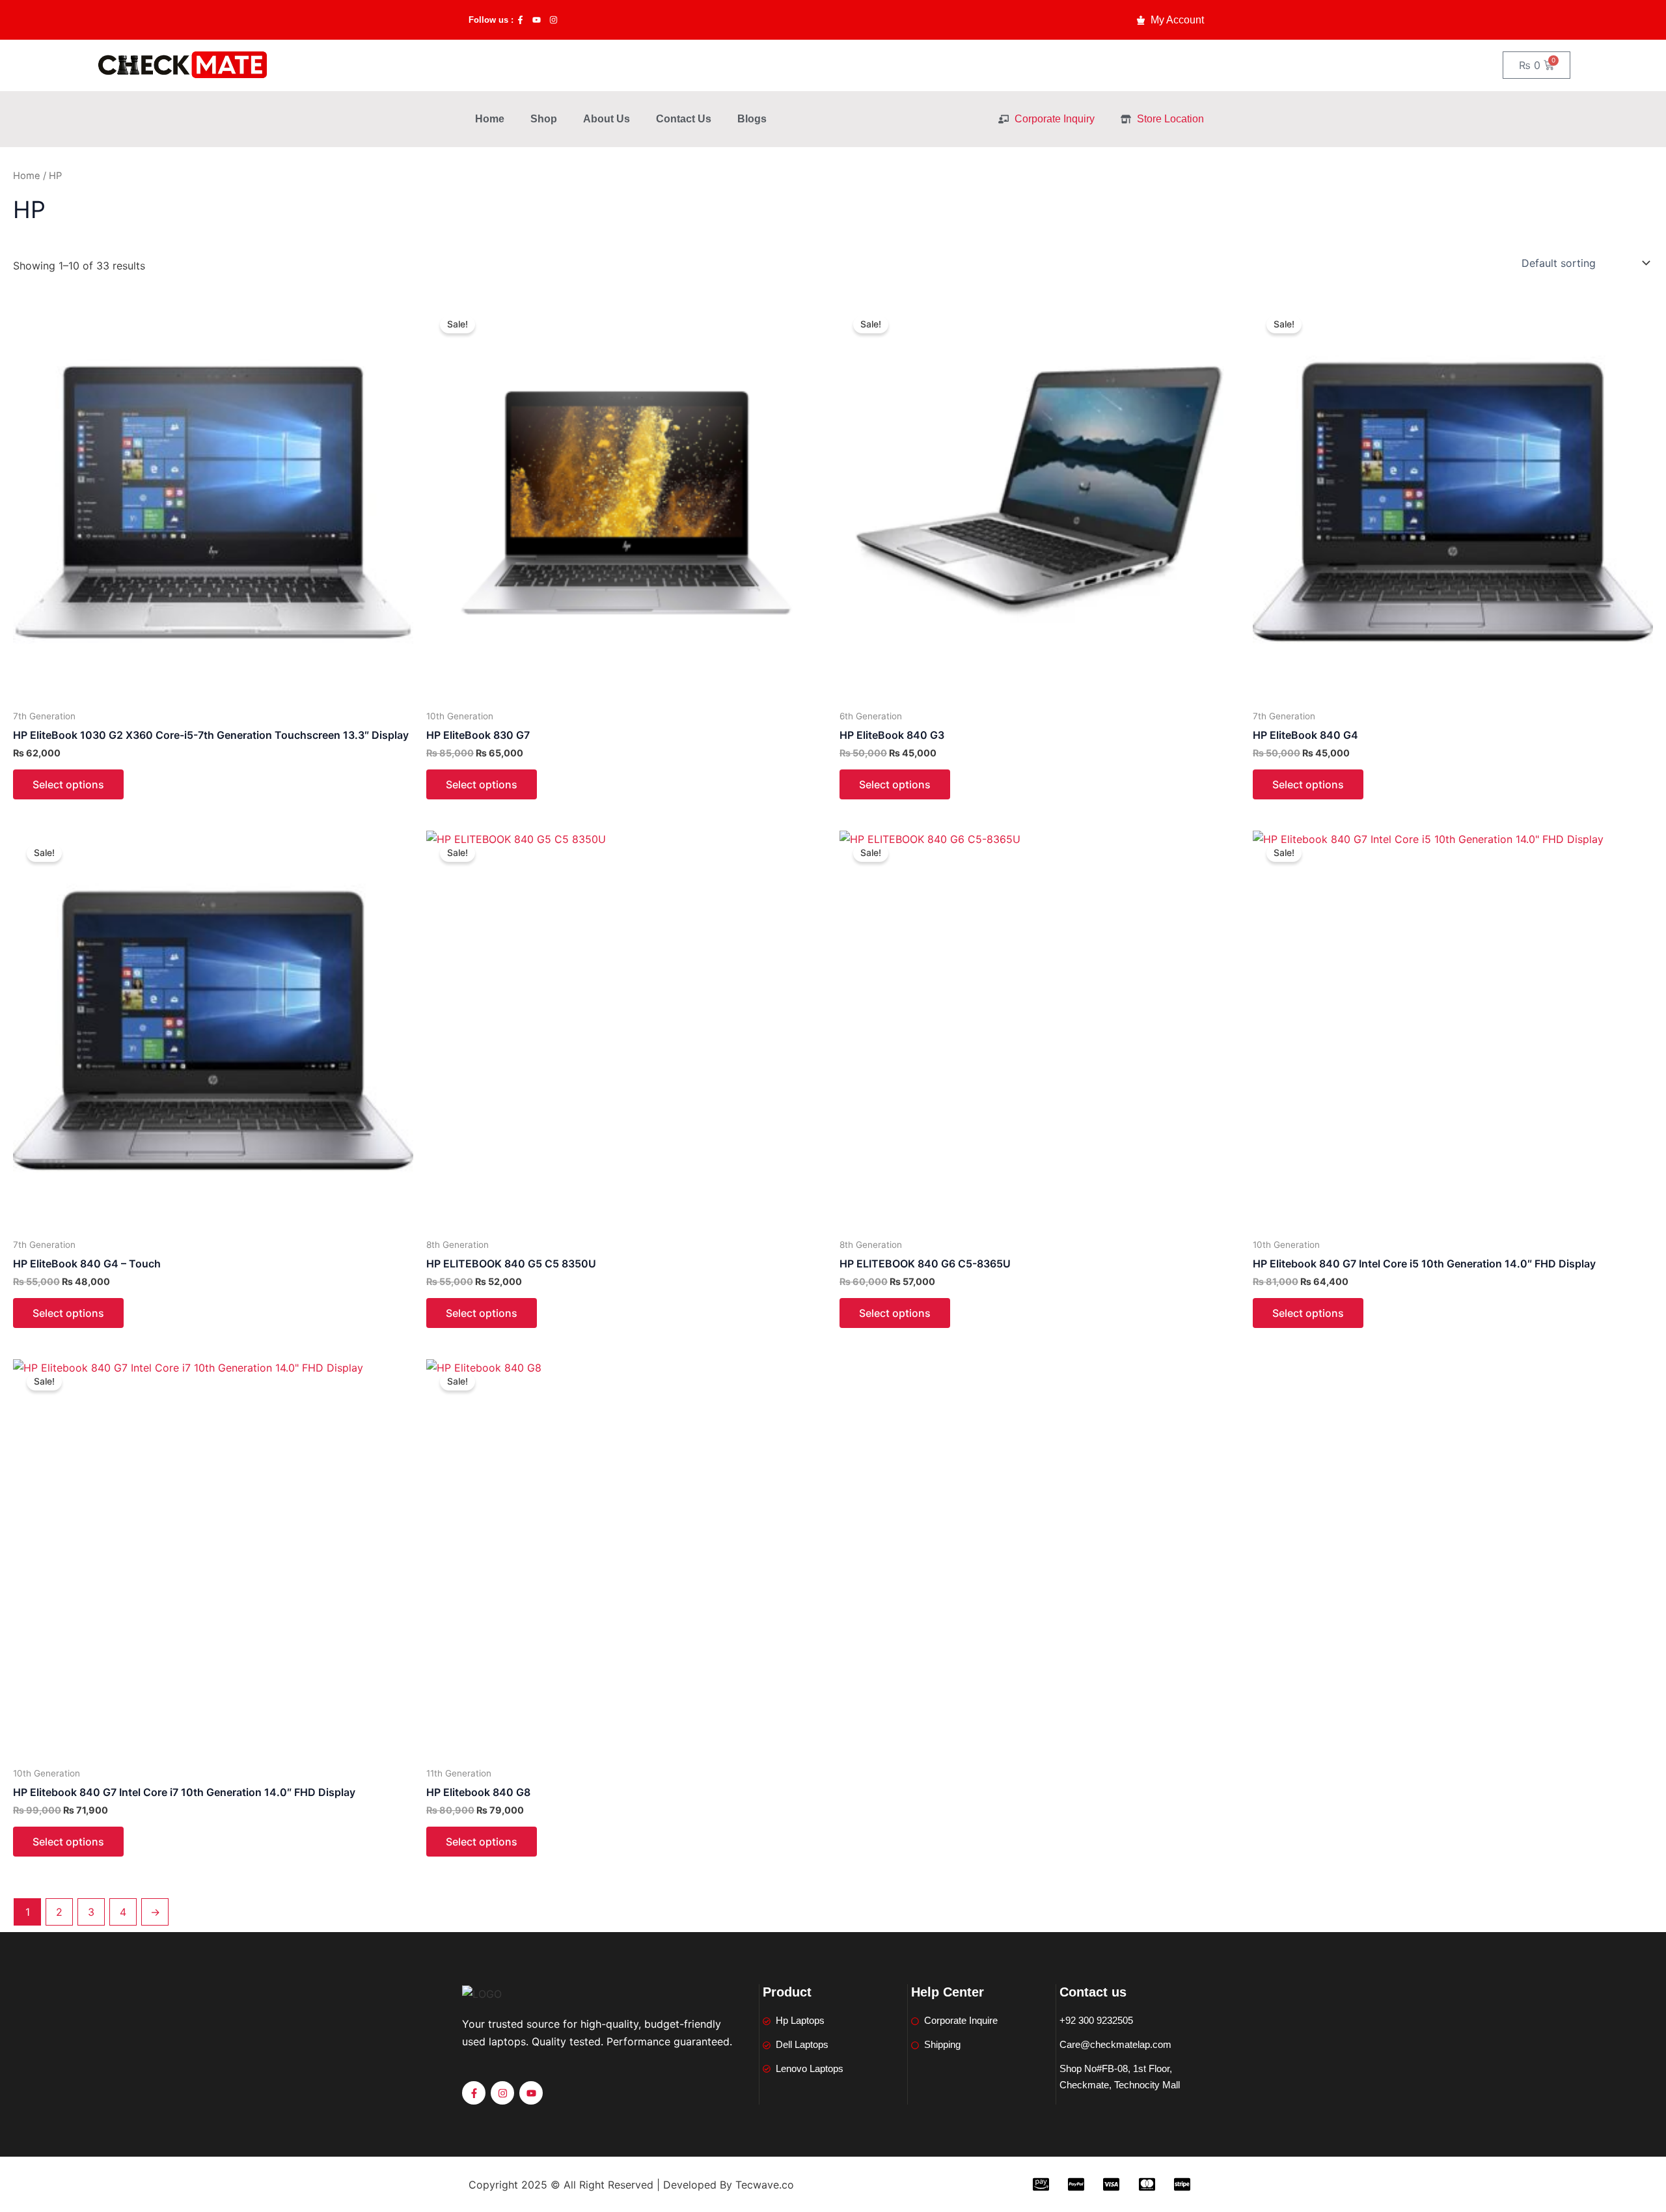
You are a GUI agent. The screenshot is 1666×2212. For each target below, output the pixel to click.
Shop (544, 119)
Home (490, 119)
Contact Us (684, 119)
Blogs (752, 119)
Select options (68, 784)
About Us (607, 119)
